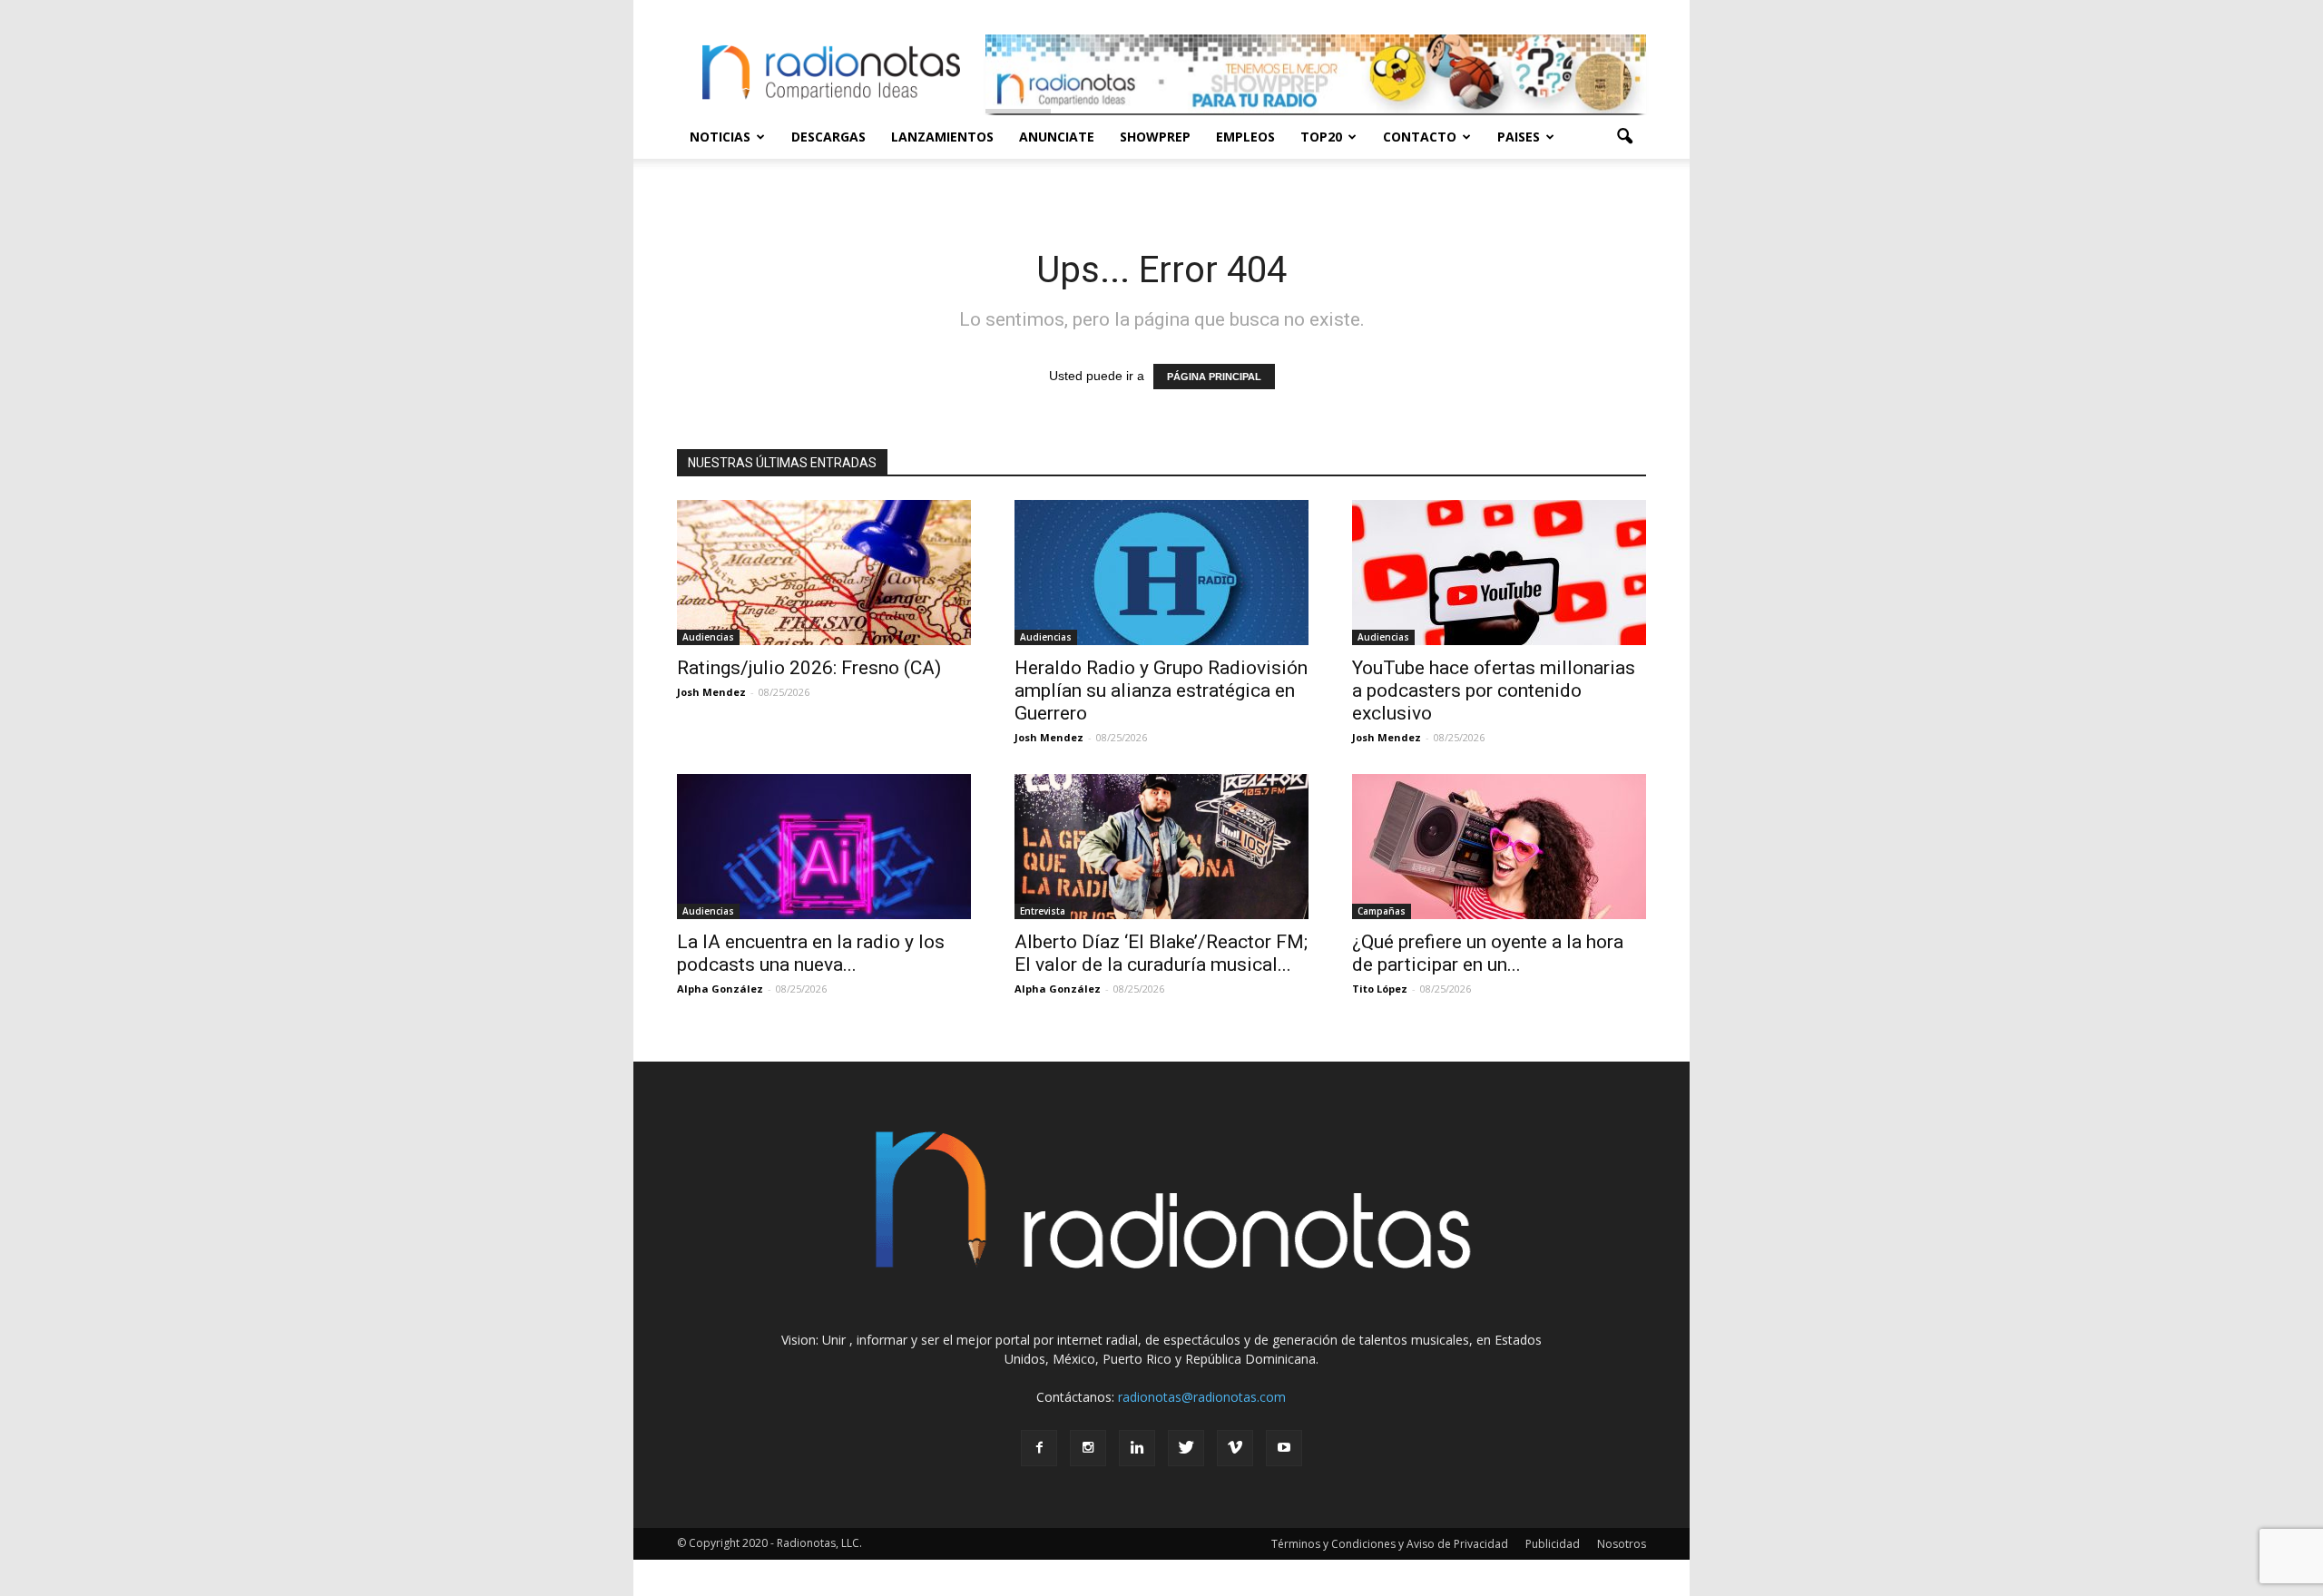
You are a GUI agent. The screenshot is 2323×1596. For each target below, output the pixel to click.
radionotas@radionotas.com (1202, 1397)
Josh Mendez (711, 692)
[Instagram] (1088, 1448)
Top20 (1321, 137)
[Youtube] (1284, 1448)
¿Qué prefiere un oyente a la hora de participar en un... (1488, 953)
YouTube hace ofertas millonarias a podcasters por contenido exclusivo (1494, 690)
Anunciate (1057, 137)
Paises (1519, 137)
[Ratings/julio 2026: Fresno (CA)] (824, 573)
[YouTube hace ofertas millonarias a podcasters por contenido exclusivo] (1499, 573)
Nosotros (1622, 1544)
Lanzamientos (942, 137)
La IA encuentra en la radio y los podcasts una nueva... (811, 953)
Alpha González (720, 989)
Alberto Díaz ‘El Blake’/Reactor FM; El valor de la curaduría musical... (1161, 953)
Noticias (720, 137)
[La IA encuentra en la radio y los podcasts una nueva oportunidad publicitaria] (824, 847)
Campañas (1382, 911)
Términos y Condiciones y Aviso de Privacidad (1390, 1544)
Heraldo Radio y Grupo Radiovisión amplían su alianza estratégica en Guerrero (1161, 690)
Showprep (1155, 137)
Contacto (1420, 137)
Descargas (828, 137)
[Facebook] (1039, 1448)
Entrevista (1043, 911)
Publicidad (1553, 1544)
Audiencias (708, 637)
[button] (1624, 137)
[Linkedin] (1137, 1448)
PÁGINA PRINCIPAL (1214, 377)
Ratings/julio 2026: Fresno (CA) (809, 668)
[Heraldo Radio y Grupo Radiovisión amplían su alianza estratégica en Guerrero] (1161, 573)
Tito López (1380, 989)
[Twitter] (1186, 1448)
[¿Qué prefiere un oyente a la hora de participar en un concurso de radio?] (1499, 847)
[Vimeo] (1235, 1448)
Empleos (1245, 137)
